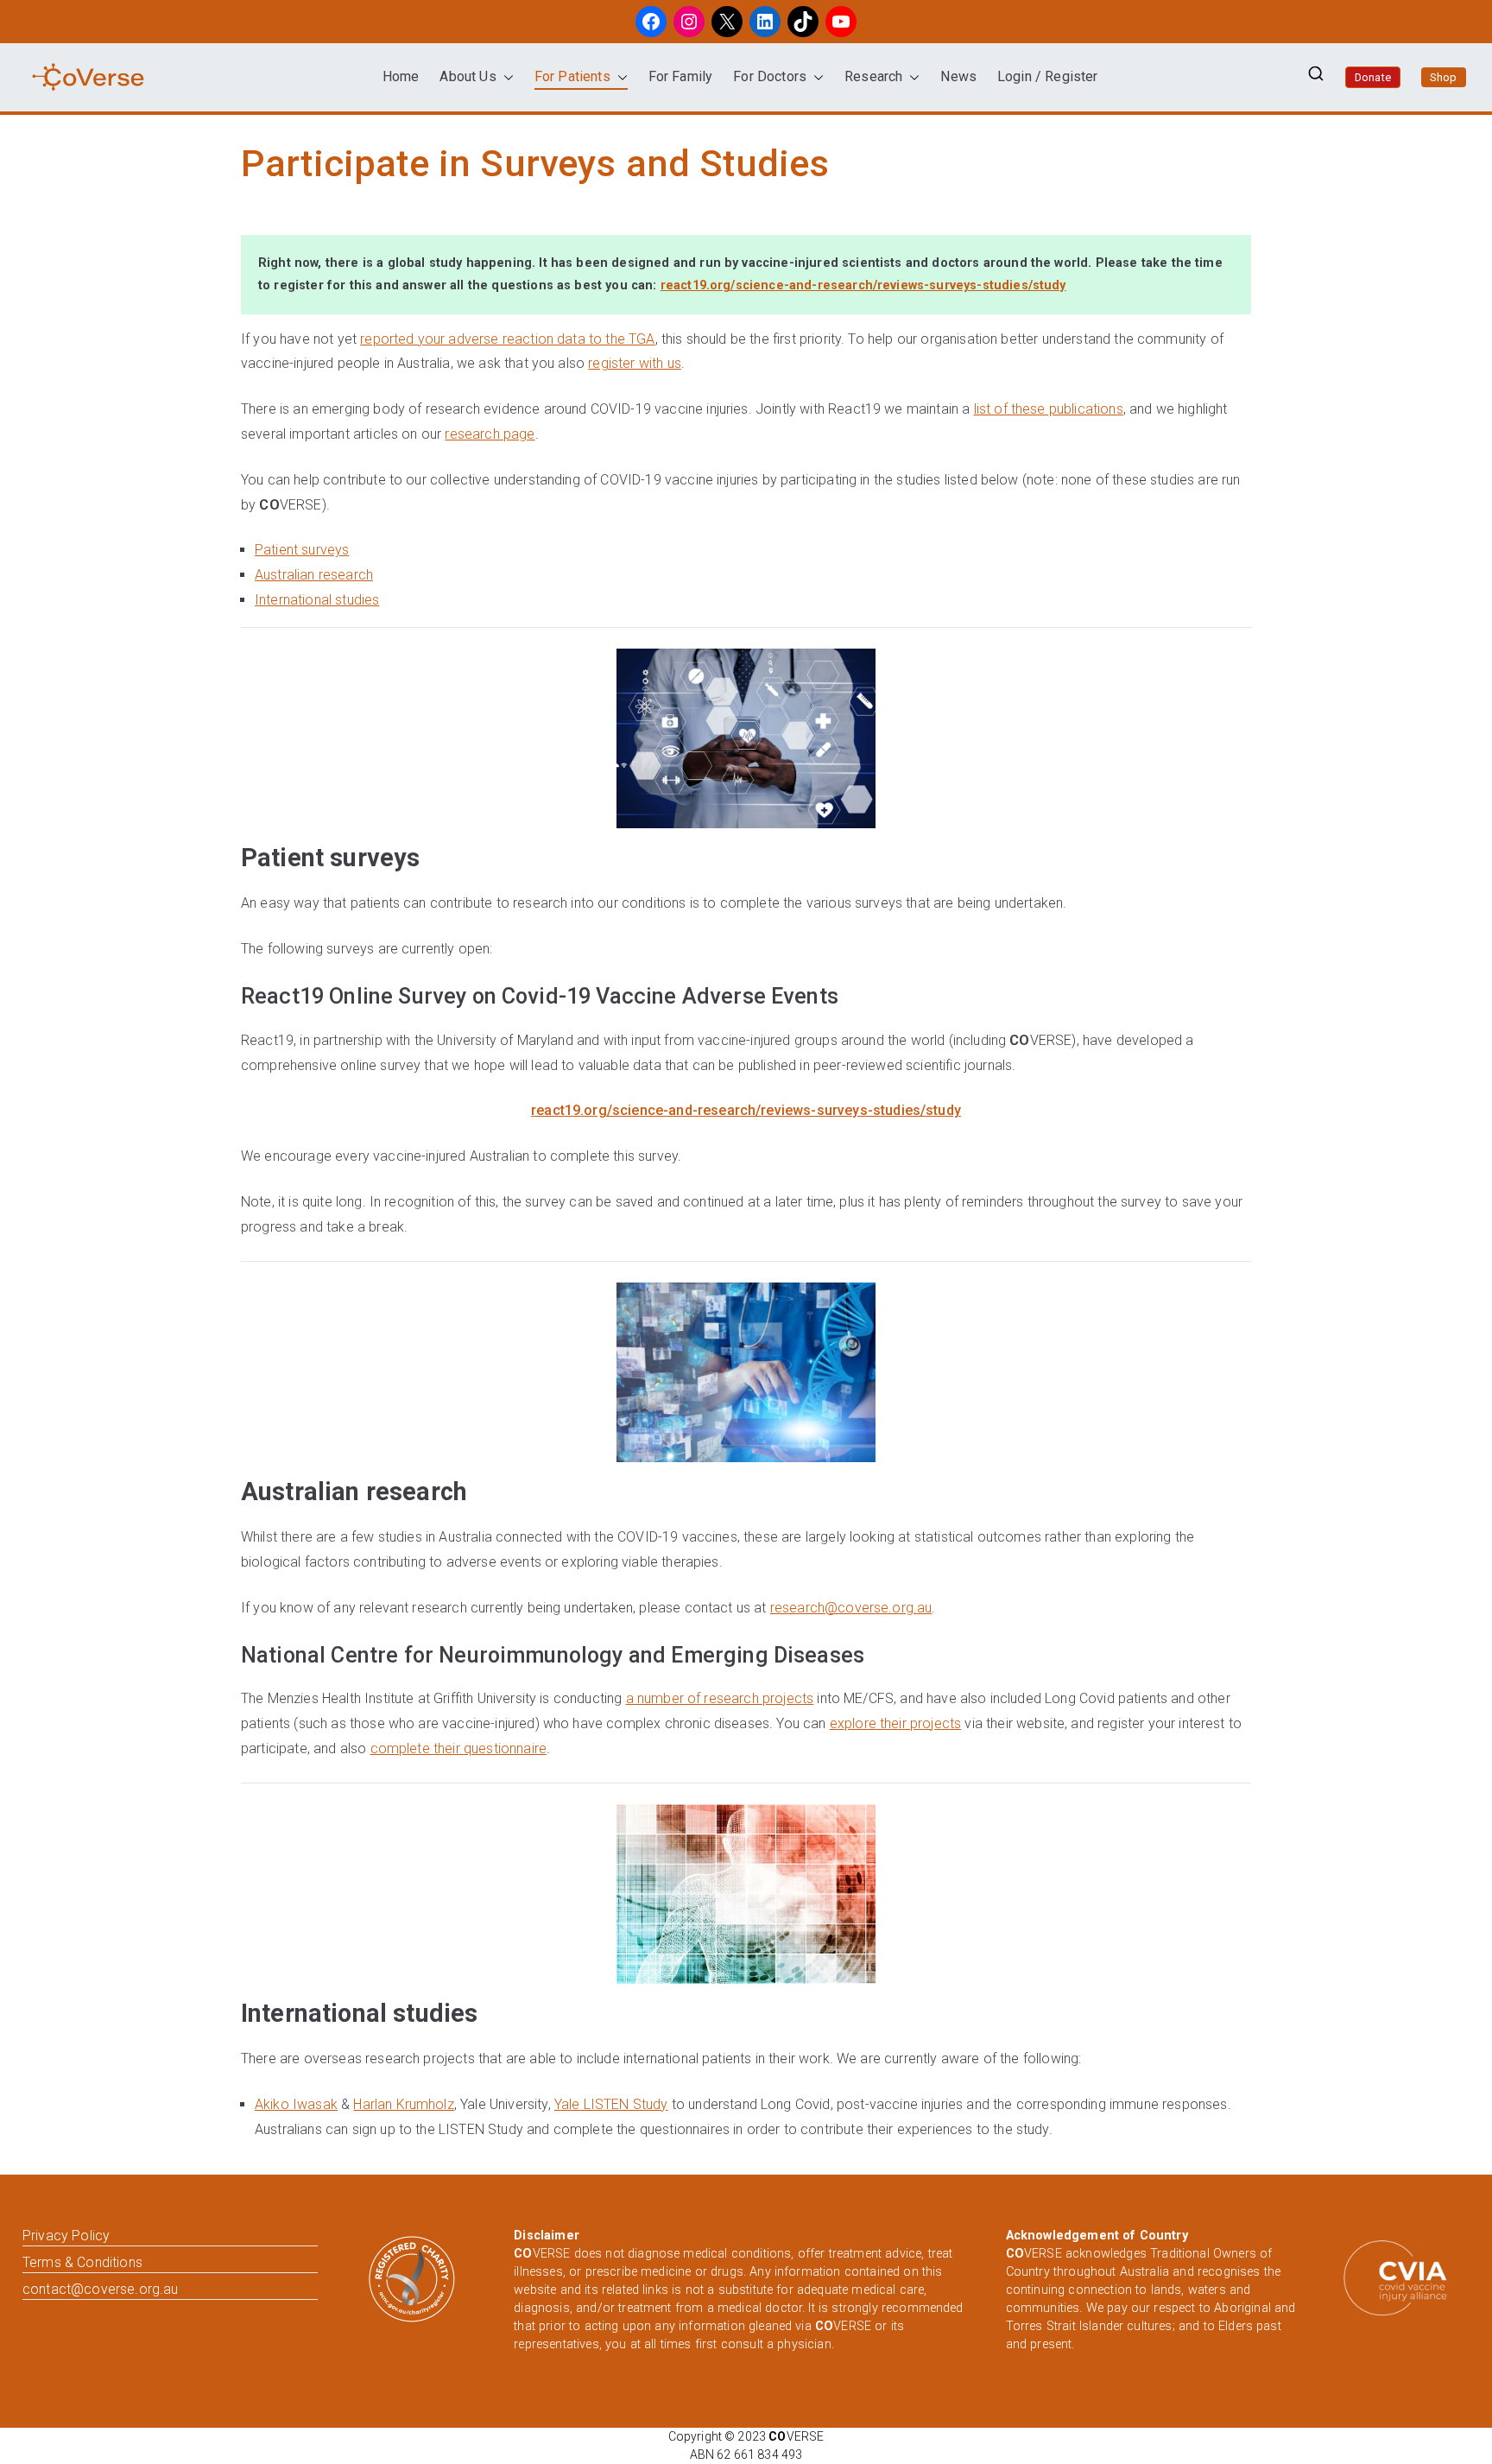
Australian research (314, 575)
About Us (468, 76)
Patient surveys (302, 550)
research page (490, 434)
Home (401, 76)
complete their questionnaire (458, 1748)
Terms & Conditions (82, 2262)
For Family (681, 76)
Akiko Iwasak (296, 2104)
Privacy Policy (66, 2236)
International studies (317, 600)
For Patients (572, 76)
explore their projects (896, 1723)
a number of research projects (720, 1698)
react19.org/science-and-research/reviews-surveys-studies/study (863, 285)
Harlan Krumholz (403, 2104)
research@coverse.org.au (851, 1608)
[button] (505, 77)
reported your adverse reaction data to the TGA (507, 339)
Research (873, 76)
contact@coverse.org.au (101, 2289)
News (958, 76)
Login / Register (1048, 76)
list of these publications (1049, 409)
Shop (1444, 77)
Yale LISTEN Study (611, 2104)
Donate (1373, 77)
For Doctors (770, 76)
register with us (635, 363)
